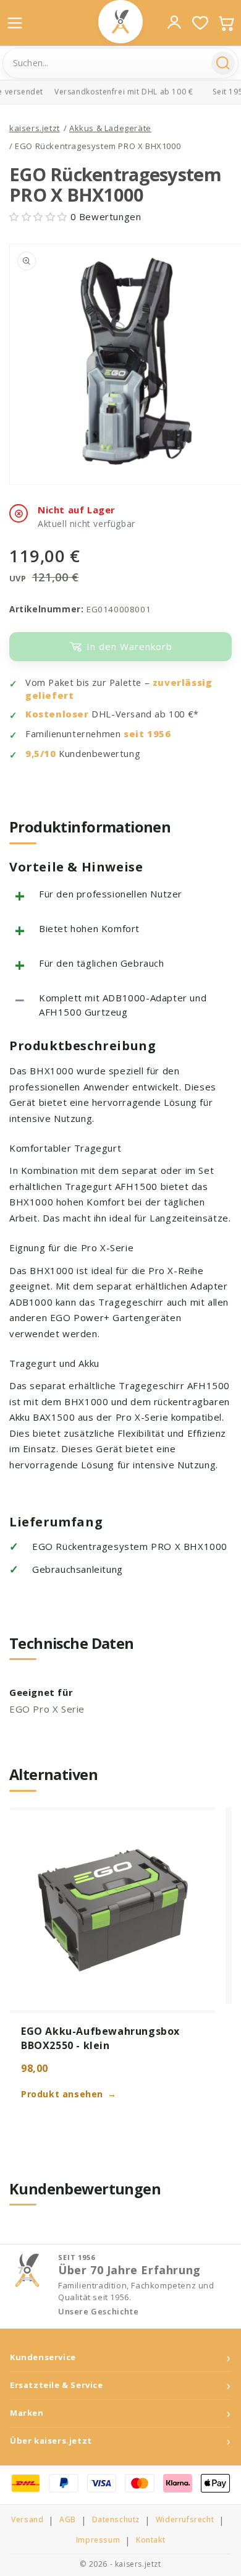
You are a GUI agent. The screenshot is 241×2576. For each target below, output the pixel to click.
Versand (27, 2520)
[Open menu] (15, 23)
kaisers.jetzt (35, 128)
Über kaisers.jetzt (51, 2441)
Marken (27, 2413)
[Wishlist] (200, 23)
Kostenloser (57, 714)
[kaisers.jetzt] (120, 22)
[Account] (174, 22)
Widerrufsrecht (185, 2520)
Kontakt (150, 2540)
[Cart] (226, 23)
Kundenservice (43, 2357)
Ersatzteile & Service (57, 2385)
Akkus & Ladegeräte (110, 128)
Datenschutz (116, 2520)
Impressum (98, 2540)
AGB (68, 2520)
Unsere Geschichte (98, 2312)
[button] (40, 216)
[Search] (223, 63)
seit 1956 (147, 734)
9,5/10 (41, 754)
